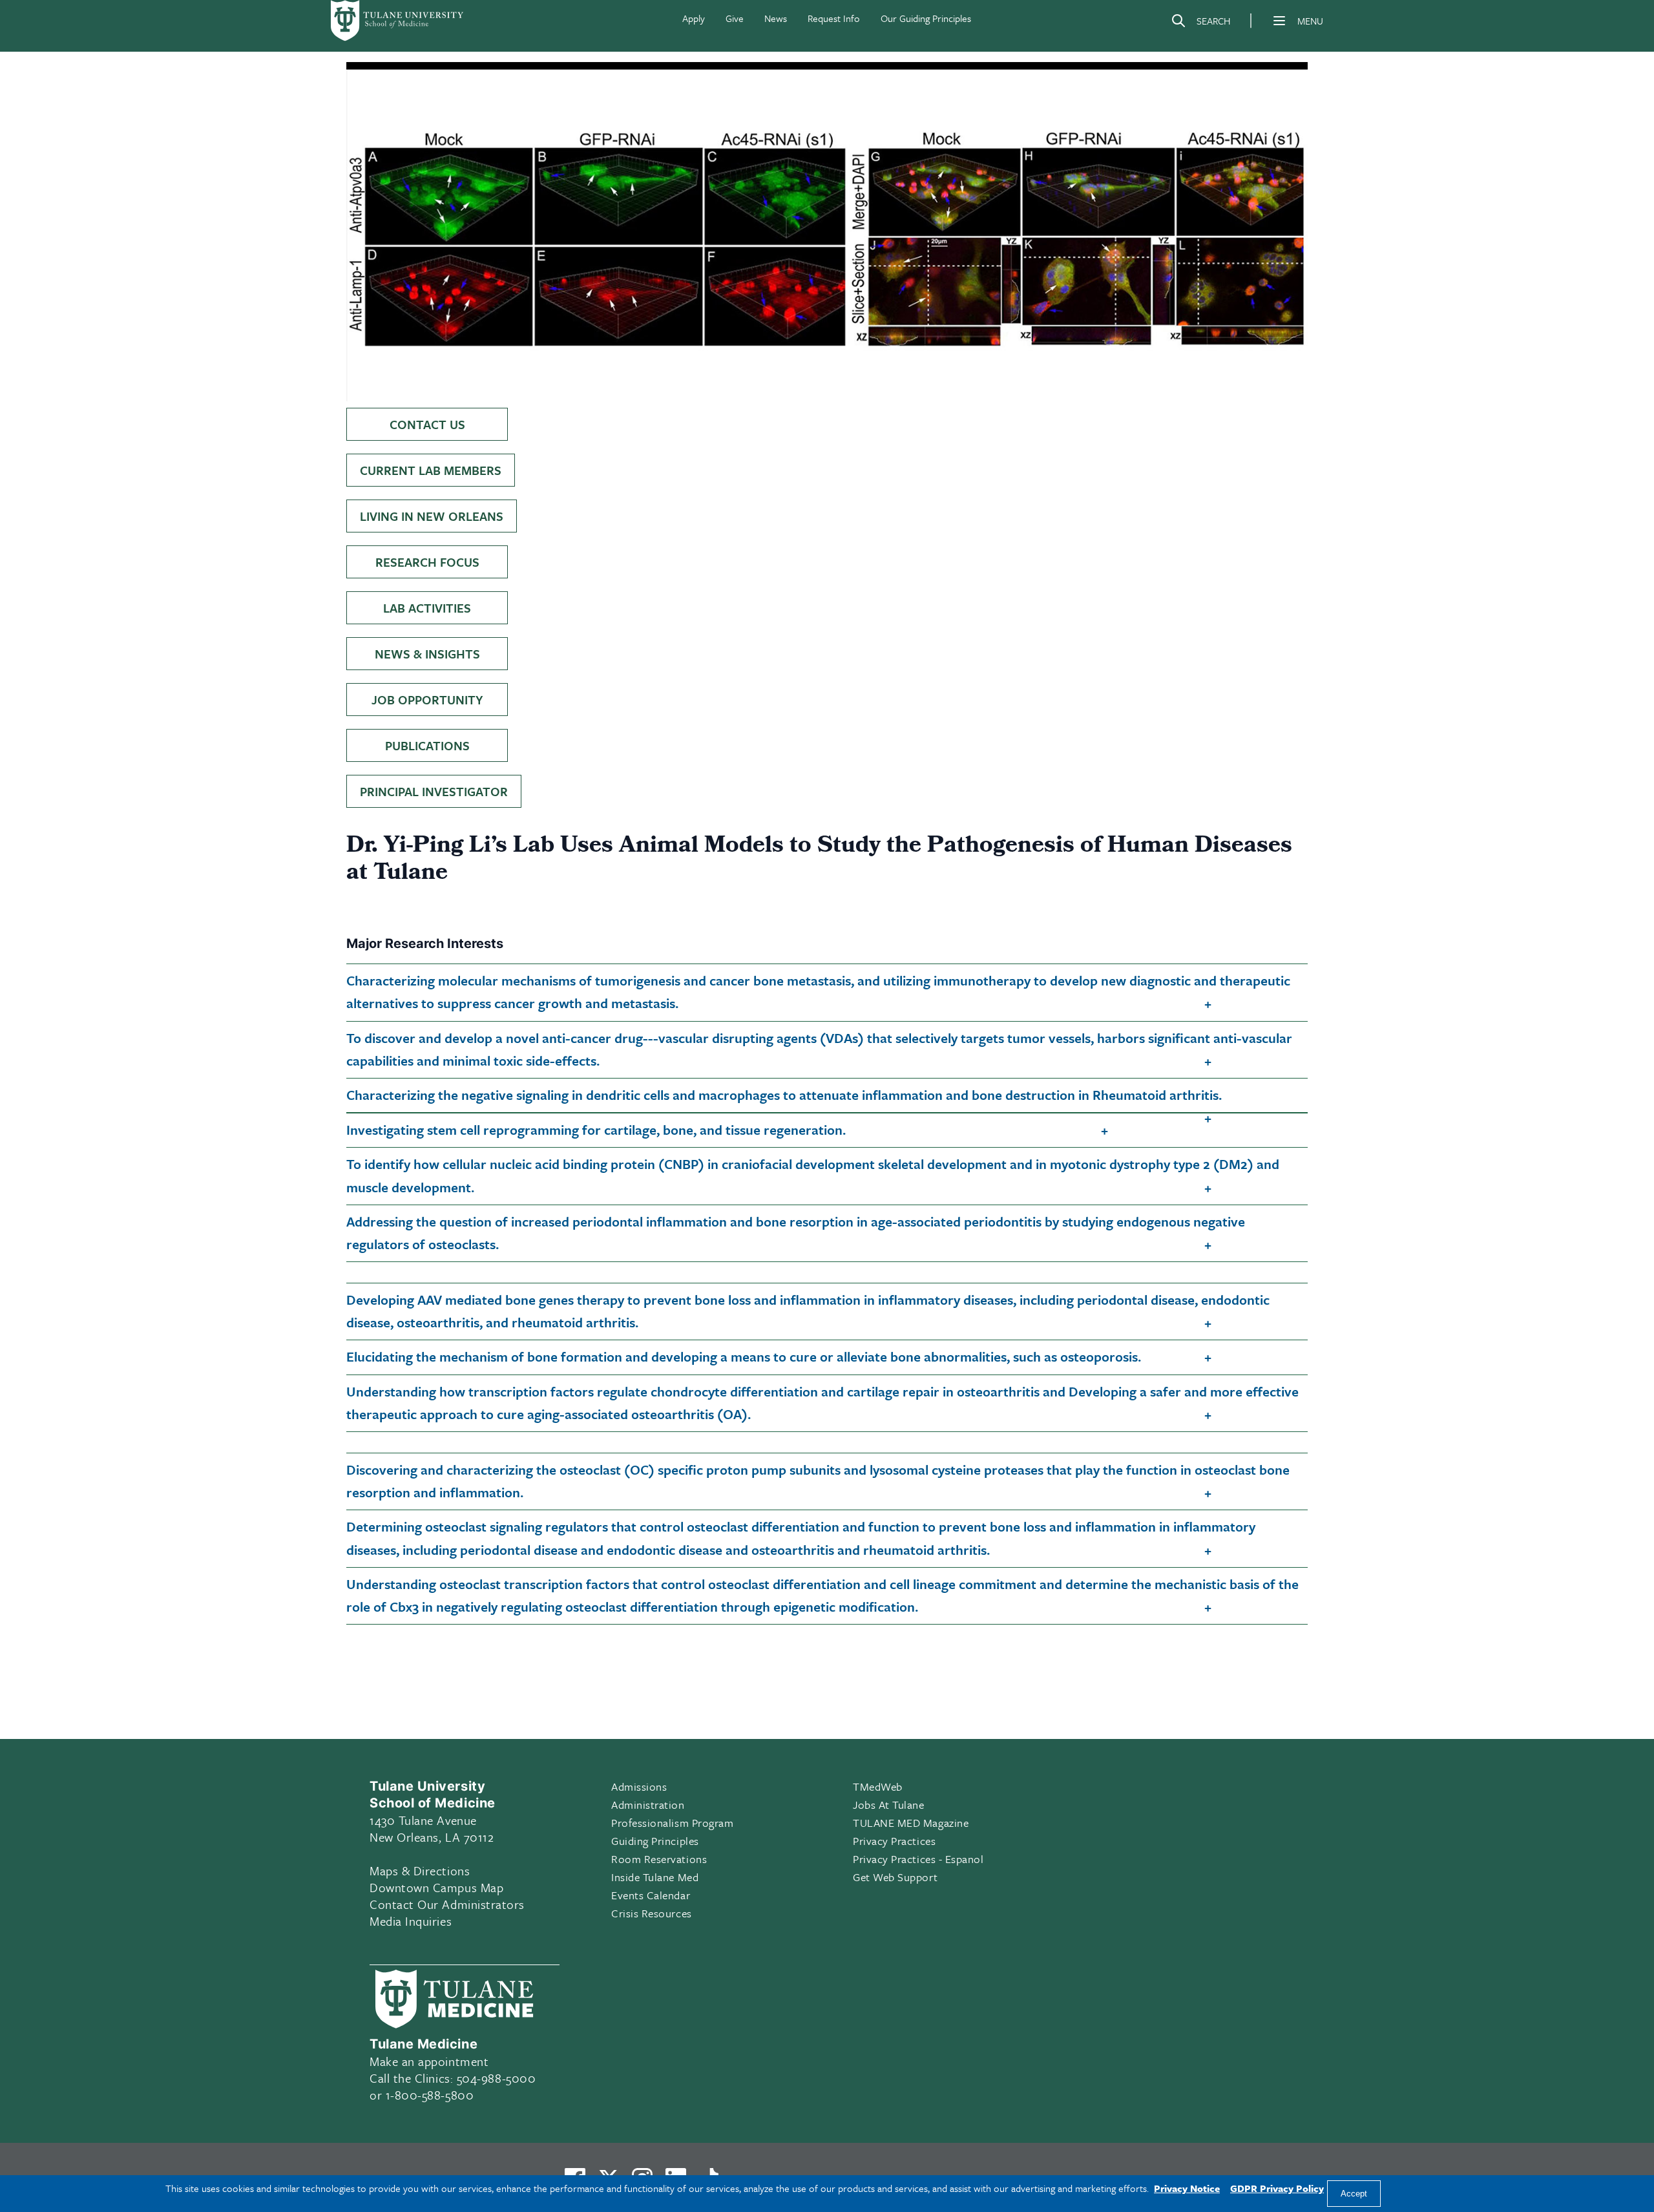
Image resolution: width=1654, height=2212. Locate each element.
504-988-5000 (496, 2078)
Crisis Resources (652, 1913)
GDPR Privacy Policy (1277, 2188)
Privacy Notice (1187, 2188)
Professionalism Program (672, 1823)
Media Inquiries (411, 1921)
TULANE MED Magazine (911, 1823)
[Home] (398, 21)
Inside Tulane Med (655, 1877)
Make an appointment (429, 2061)
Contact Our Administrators (447, 1904)
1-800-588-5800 (430, 2095)
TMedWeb (878, 1786)
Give (735, 18)
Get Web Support (895, 1877)
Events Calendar (651, 1895)
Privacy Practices (894, 1841)
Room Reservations (659, 1859)
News (776, 18)
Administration (648, 1805)
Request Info (834, 18)
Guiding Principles (655, 1841)
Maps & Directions (420, 1870)
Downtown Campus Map (436, 1887)
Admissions (639, 1786)
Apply (694, 18)
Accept (1354, 2194)
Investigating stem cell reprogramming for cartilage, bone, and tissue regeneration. (596, 1130)
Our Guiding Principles (926, 18)
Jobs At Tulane (889, 1805)
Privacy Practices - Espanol (918, 1859)
